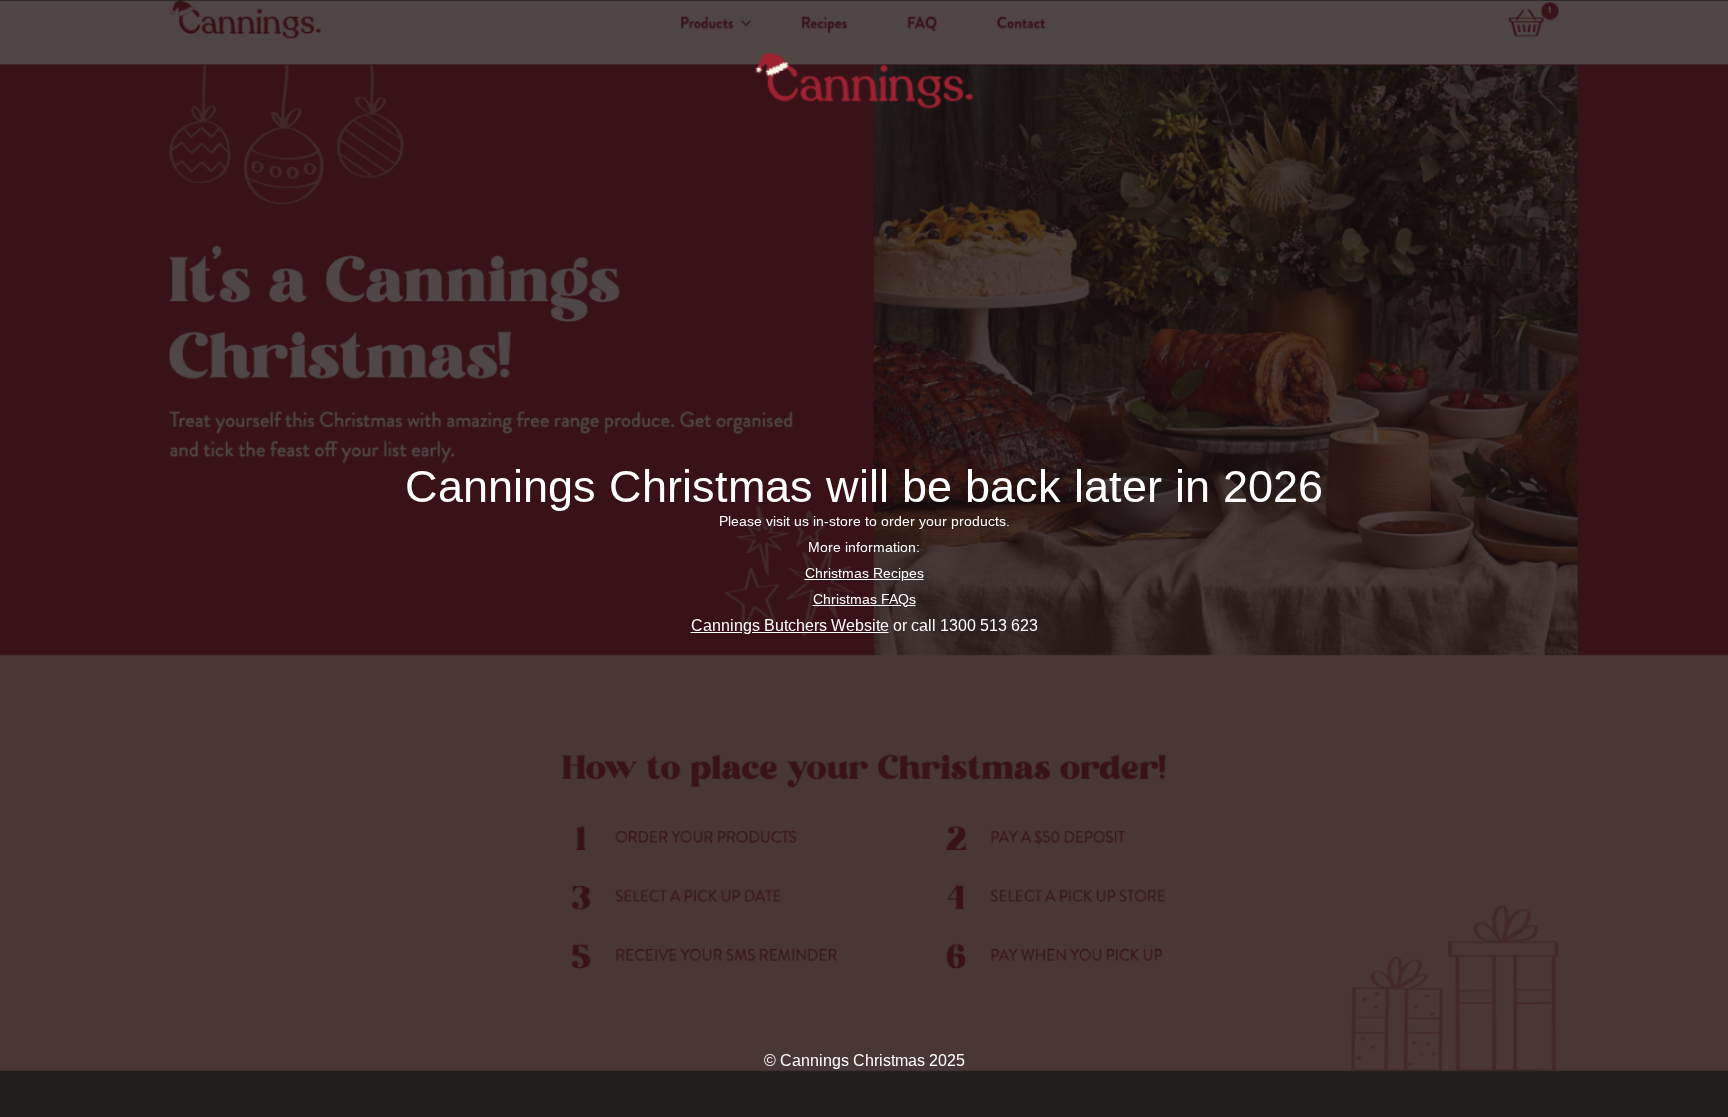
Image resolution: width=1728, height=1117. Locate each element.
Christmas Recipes (864, 573)
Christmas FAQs (864, 599)
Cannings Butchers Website (790, 625)
